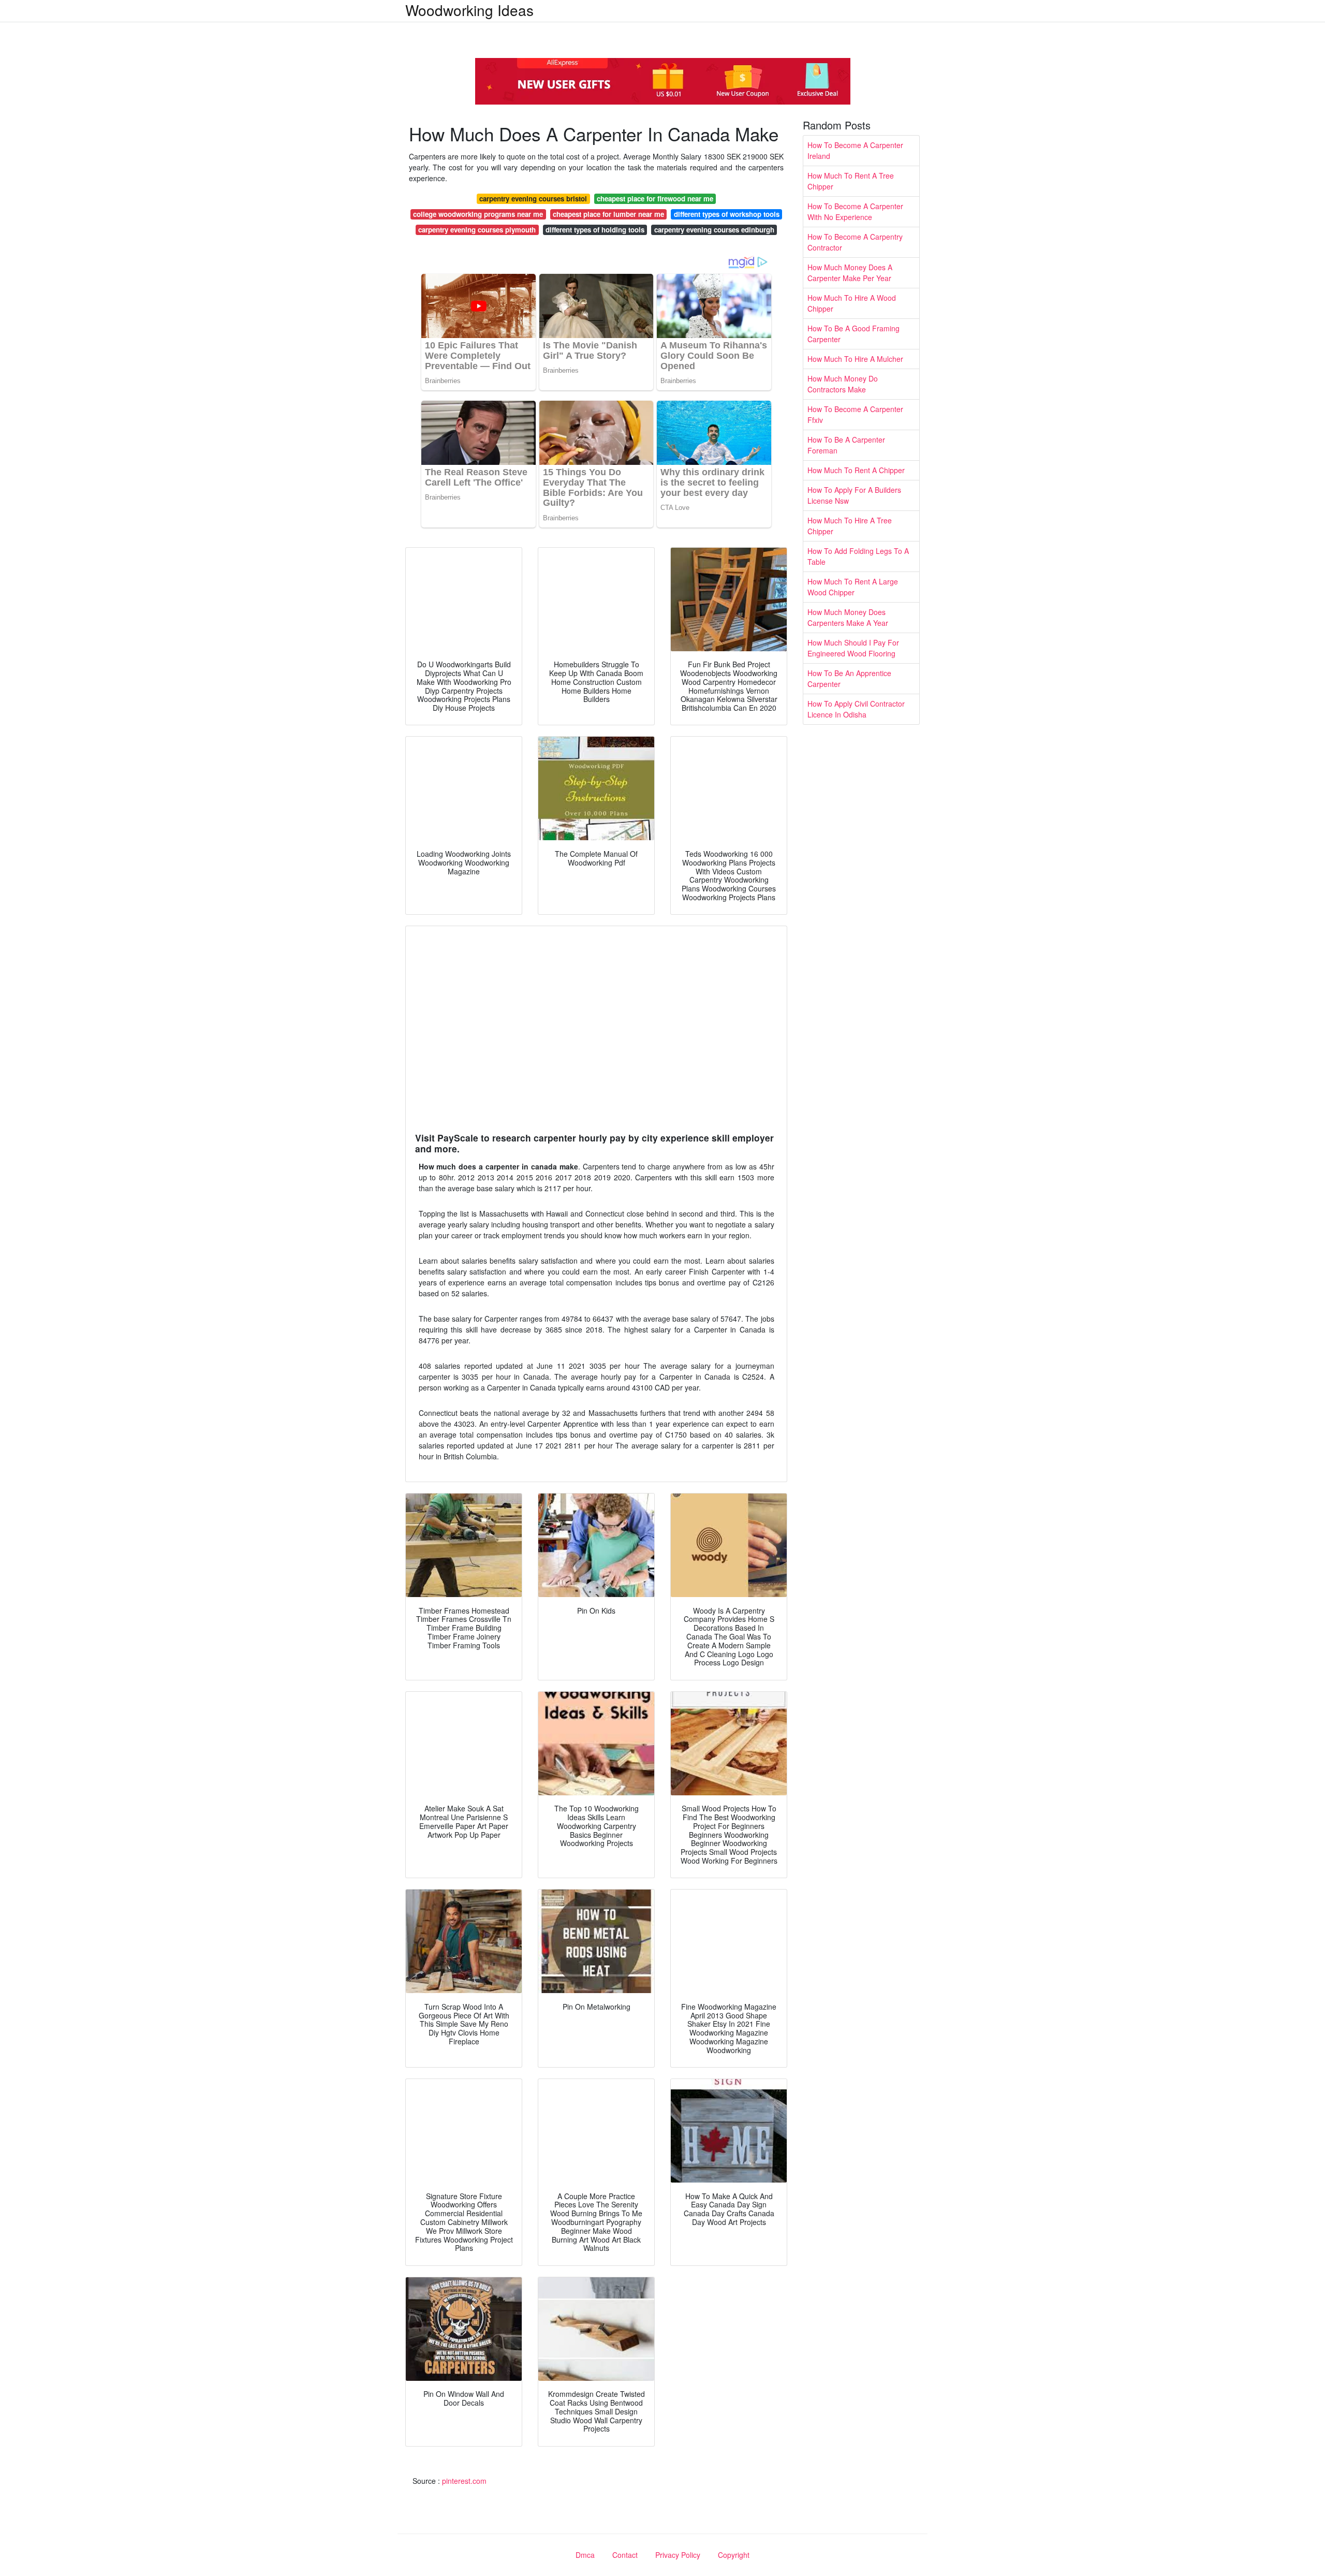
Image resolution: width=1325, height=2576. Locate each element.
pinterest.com (464, 2481)
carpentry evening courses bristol (533, 199)
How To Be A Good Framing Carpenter (853, 334)
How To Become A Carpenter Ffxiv (855, 414)
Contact (625, 2555)
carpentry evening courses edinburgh (714, 230)
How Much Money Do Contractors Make (843, 384)
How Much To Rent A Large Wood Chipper (853, 587)
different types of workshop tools (727, 214)
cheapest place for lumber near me (608, 214)
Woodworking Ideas (469, 10)
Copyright (734, 2555)
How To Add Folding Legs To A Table (858, 556)
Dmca (585, 2555)
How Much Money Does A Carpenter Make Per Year (850, 273)
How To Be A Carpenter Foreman (846, 445)
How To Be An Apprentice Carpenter (849, 678)
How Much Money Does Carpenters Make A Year (848, 617)
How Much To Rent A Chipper (856, 470)
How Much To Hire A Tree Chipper (850, 526)
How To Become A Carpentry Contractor (855, 242)
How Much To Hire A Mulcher (855, 359)
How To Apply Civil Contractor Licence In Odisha (856, 709)
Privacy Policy (678, 2555)
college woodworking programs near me (478, 214)
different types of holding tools (595, 230)
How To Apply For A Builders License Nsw (854, 495)
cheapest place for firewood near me (655, 199)
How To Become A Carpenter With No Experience (855, 211)
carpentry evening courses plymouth (477, 230)
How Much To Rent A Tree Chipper (851, 181)
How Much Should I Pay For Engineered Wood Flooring (853, 648)
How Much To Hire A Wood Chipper (852, 303)
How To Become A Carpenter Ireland (855, 150)
